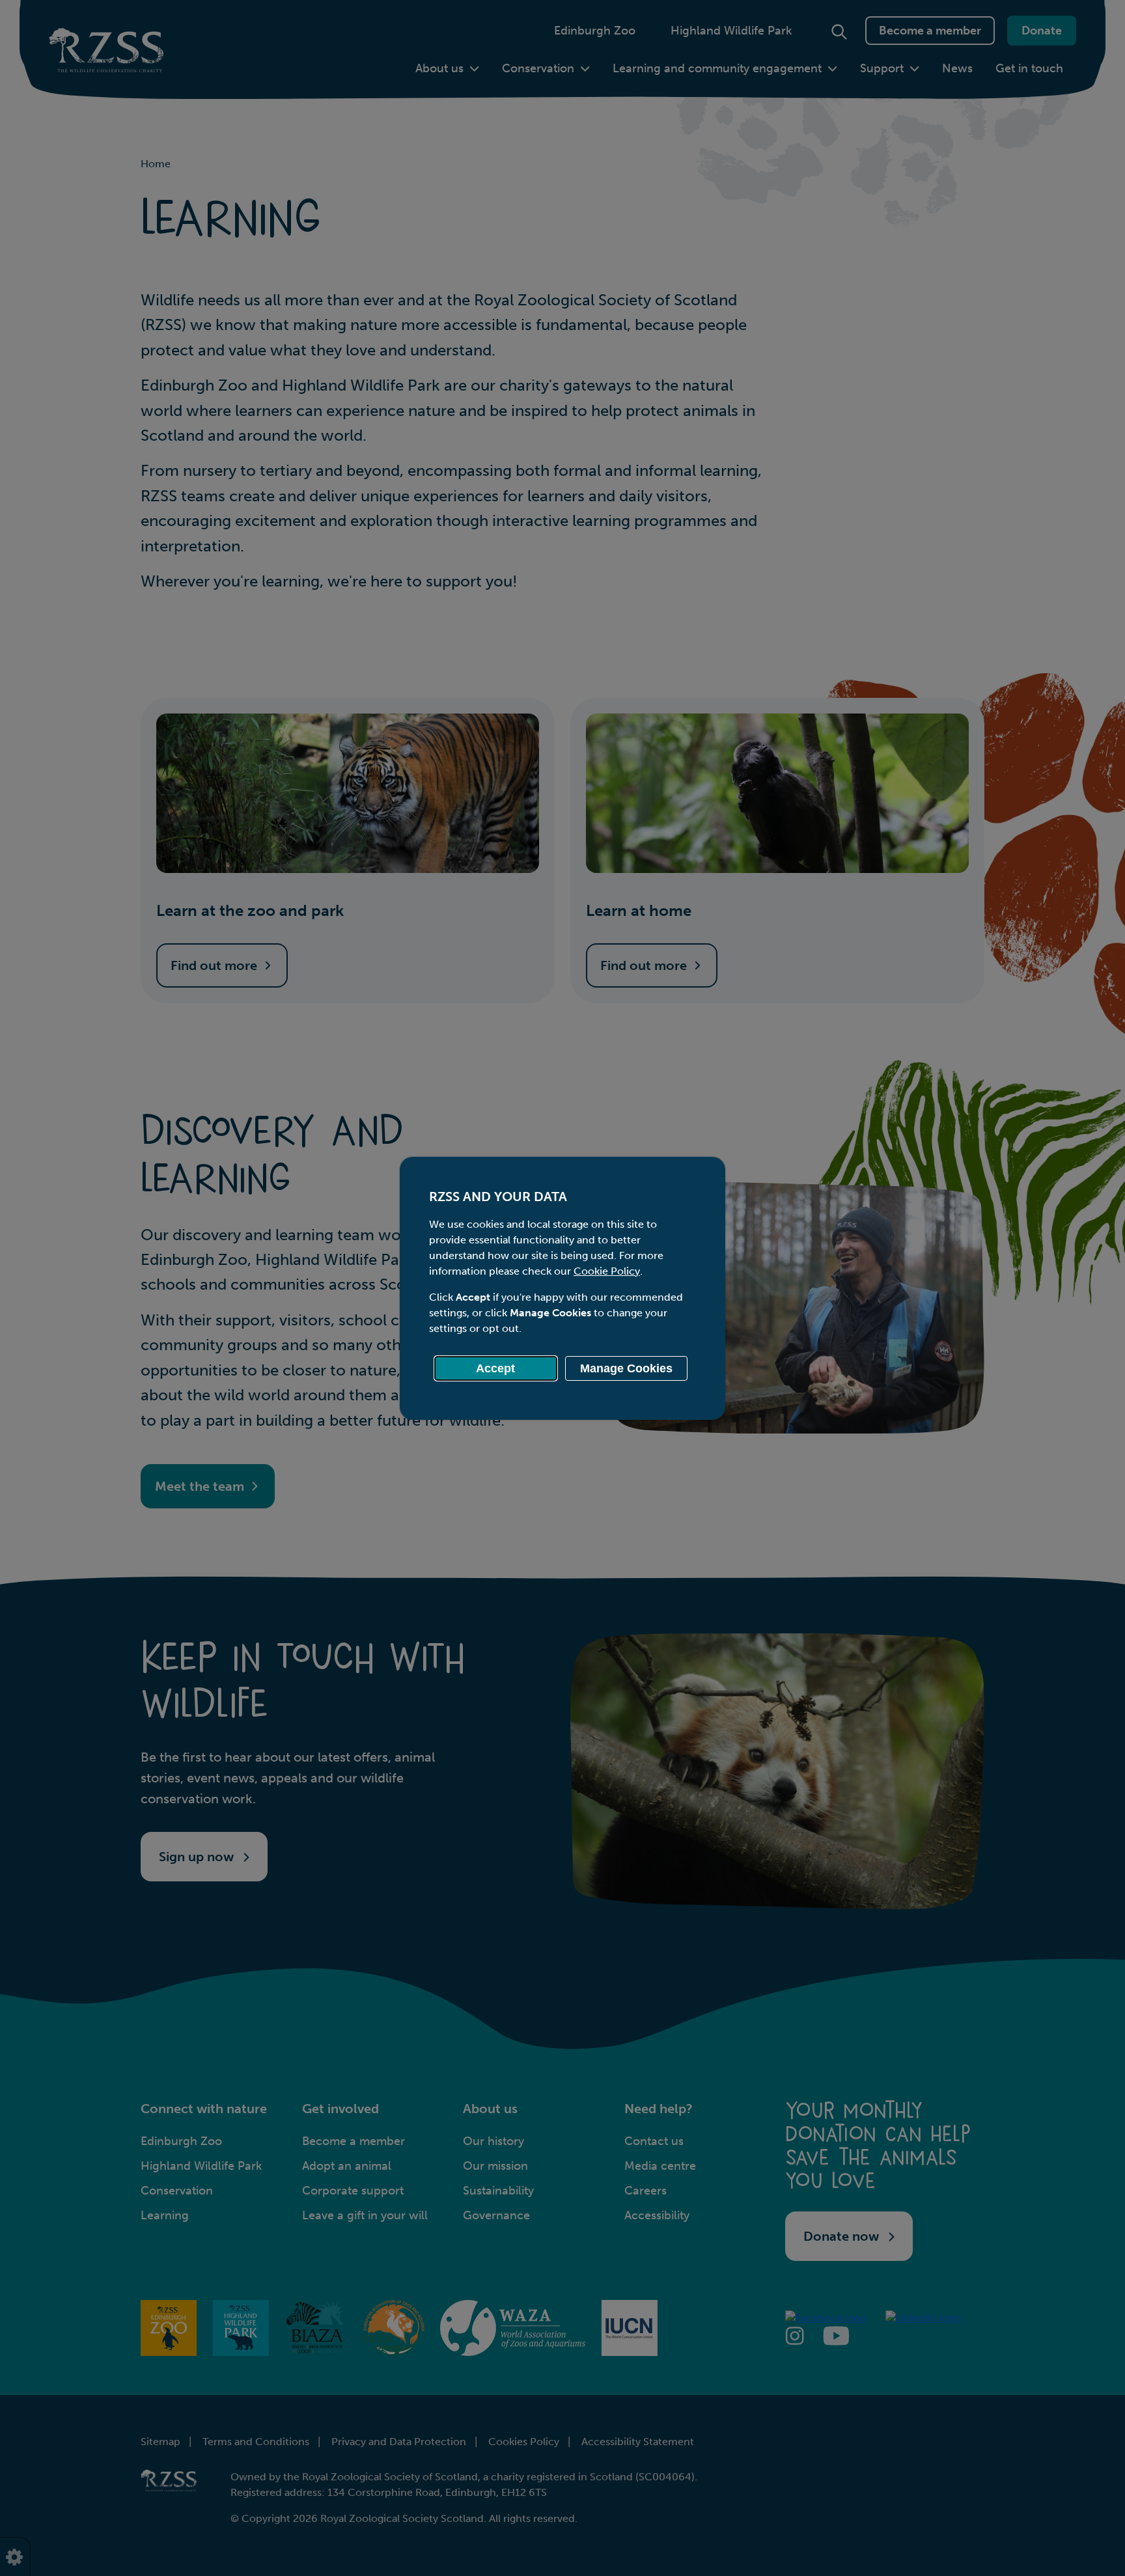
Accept (495, 1368)
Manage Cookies (626, 1368)
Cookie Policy (607, 1271)
